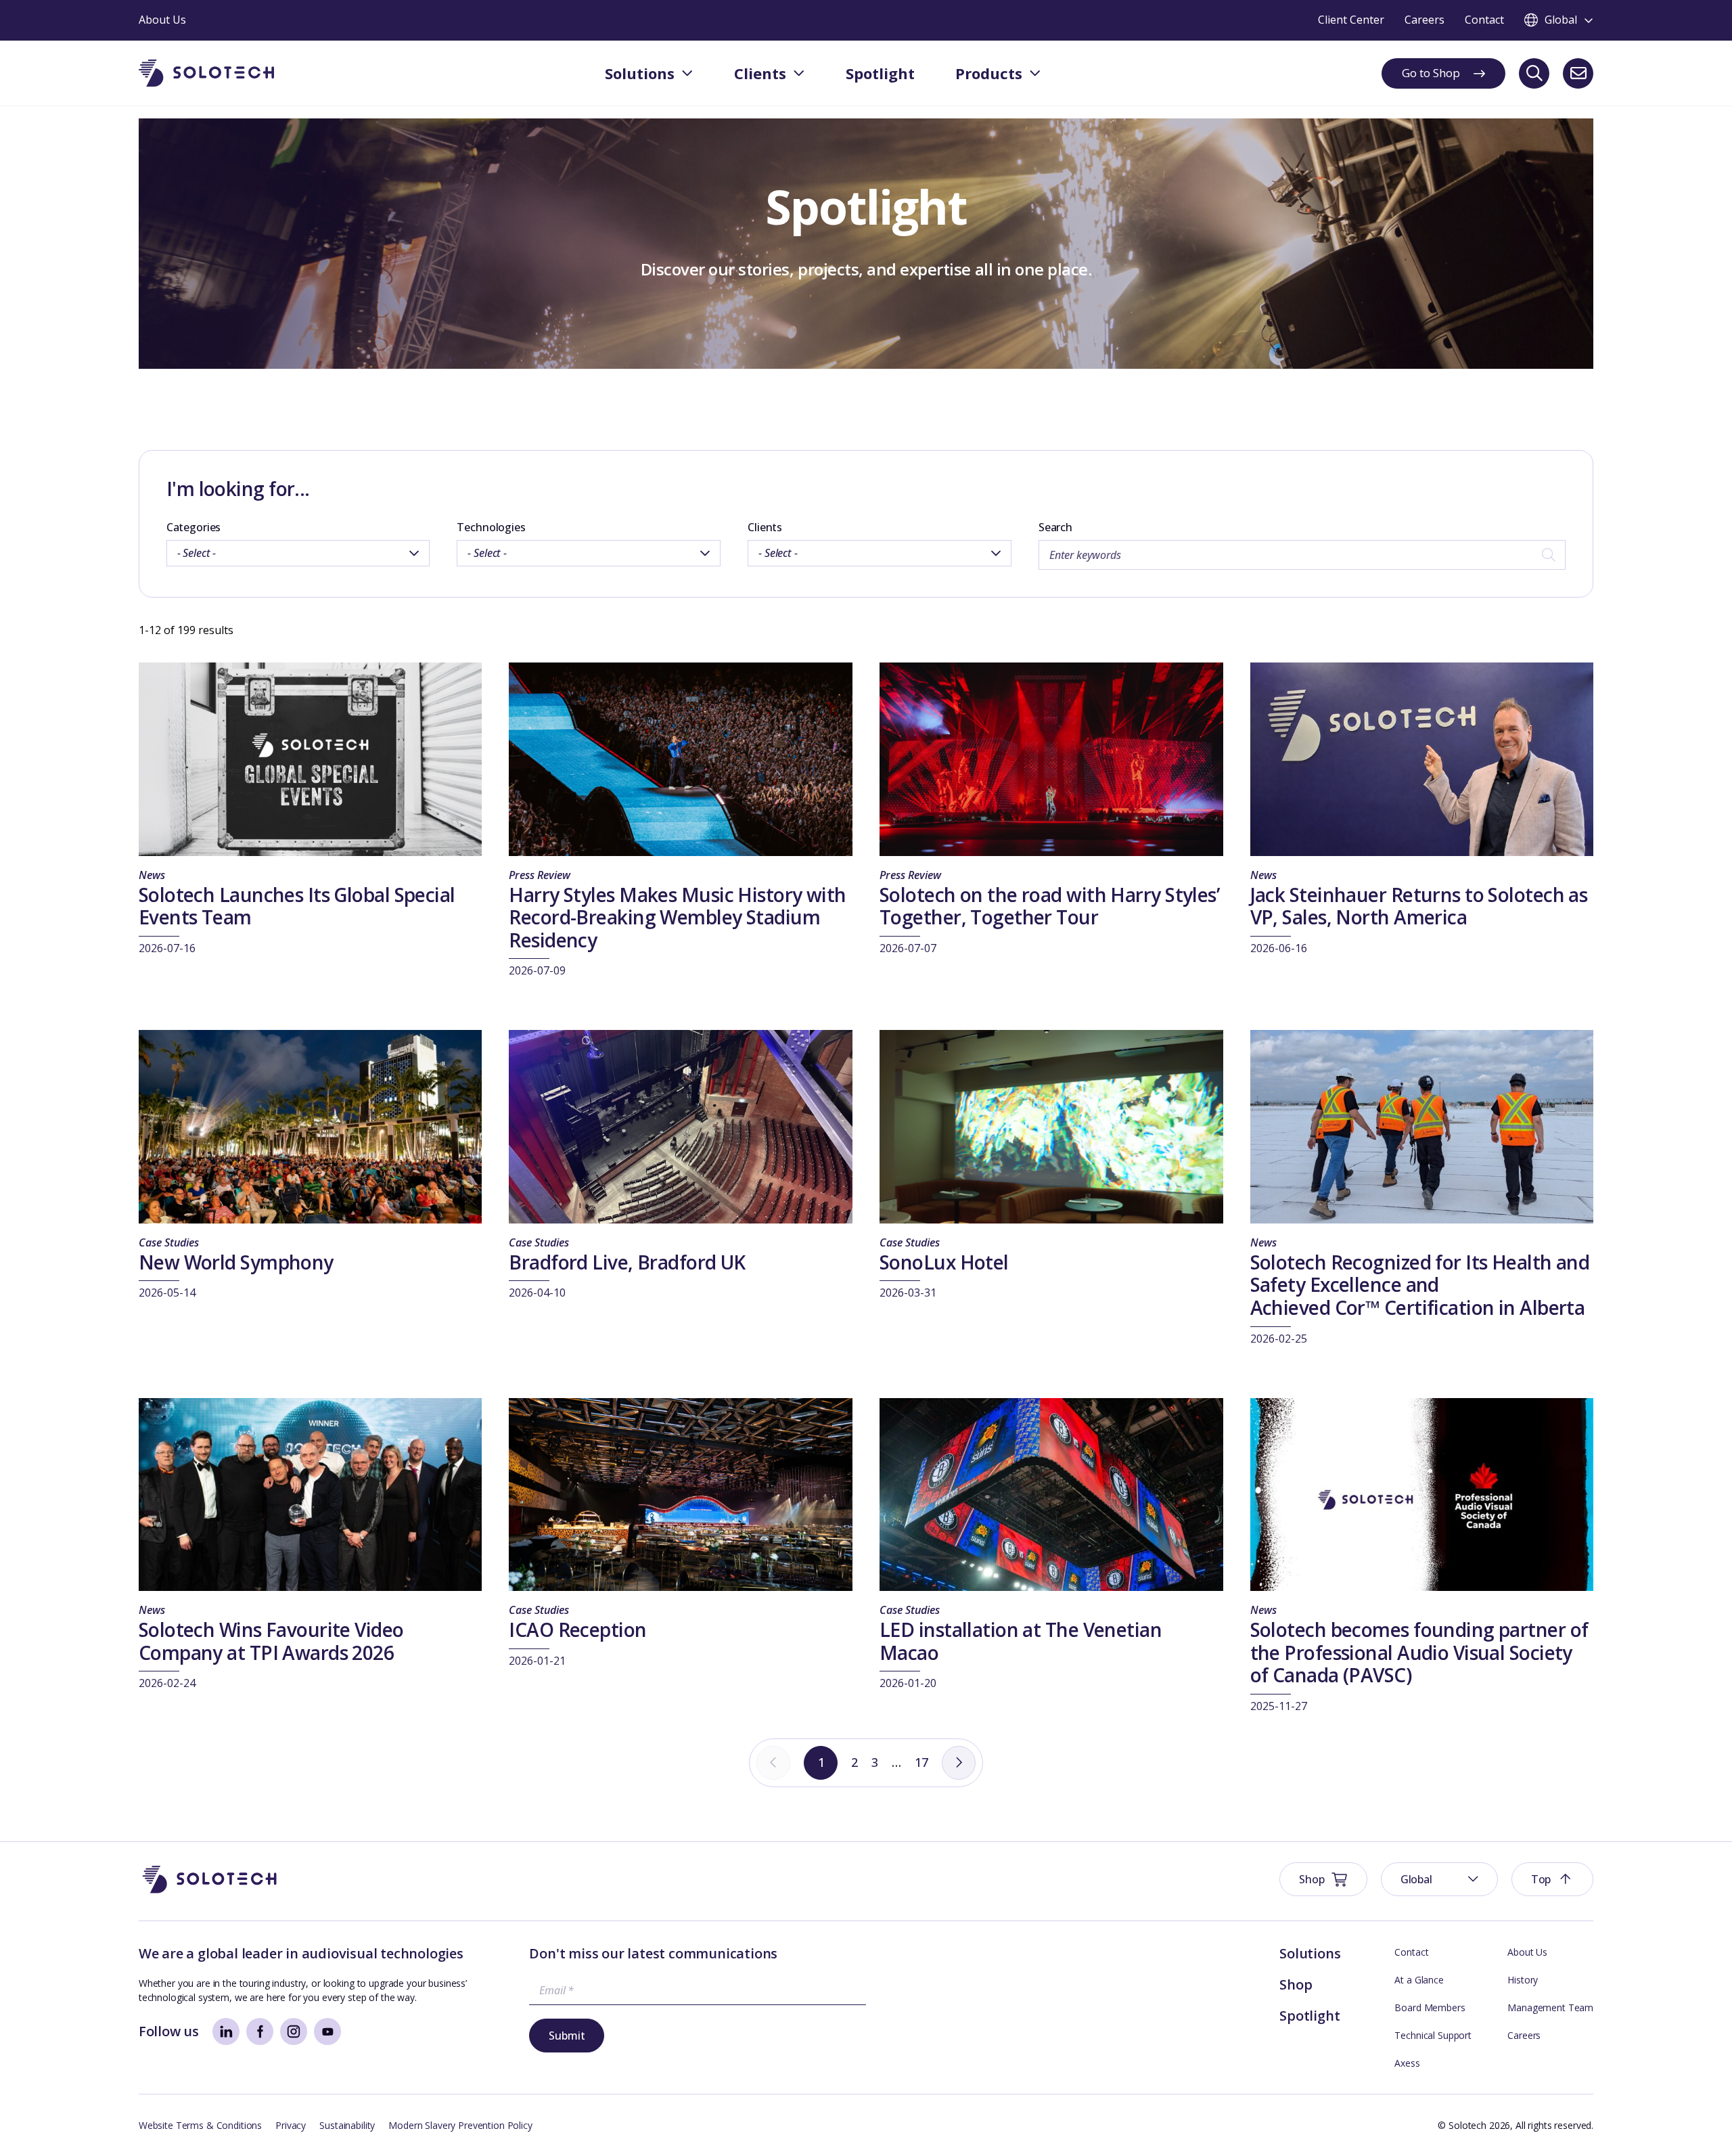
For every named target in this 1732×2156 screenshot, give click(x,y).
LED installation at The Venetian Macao (1021, 1641)
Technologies (491, 527)
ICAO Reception (577, 1630)
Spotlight (1309, 2016)
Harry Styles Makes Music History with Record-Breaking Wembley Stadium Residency (677, 917)
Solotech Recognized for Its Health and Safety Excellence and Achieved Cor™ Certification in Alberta (1422, 1285)
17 (921, 1762)
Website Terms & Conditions (200, 2125)
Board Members (1430, 2007)
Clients (765, 527)
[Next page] (959, 1763)
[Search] (1534, 73)
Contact (1411, 1952)
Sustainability (347, 2125)
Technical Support (1433, 2035)
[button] (1439, 1879)
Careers (1524, 2035)
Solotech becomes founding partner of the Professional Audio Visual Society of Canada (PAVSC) (1419, 1652)
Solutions (1310, 1953)
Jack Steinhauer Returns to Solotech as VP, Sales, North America (1419, 906)
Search (1055, 527)
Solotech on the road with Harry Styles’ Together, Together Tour (1049, 906)
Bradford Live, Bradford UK (627, 1262)
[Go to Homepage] (210, 1880)
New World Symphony (236, 1262)
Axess (1407, 2063)
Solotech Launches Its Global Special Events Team (297, 906)
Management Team (1550, 2007)
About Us (1527, 1952)
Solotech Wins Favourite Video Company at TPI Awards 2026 (271, 1641)
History (1523, 1980)
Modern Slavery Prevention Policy (460, 2125)
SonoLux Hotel (944, 1262)
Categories (193, 527)
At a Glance (1419, 1980)
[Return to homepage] (206, 73)
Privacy (291, 2125)
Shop (1296, 1984)
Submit (567, 2036)
